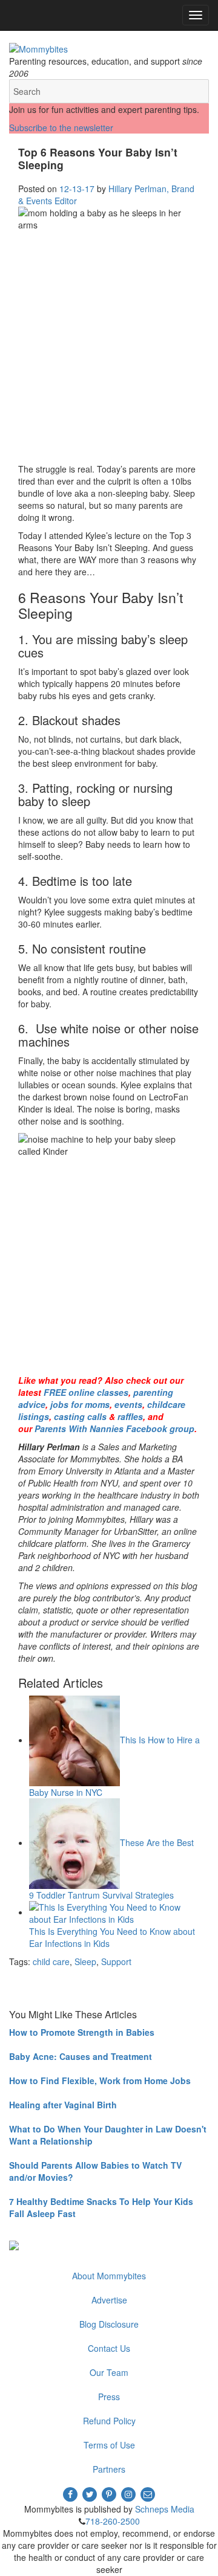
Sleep (85, 1961)
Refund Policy (109, 2421)
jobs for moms (80, 1404)
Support (116, 1961)
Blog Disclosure (109, 2324)
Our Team (109, 2372)
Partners (109, 2469)
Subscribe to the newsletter (61, 128)
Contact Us (109, 2348)
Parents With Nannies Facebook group (114, 1428)
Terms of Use (109, 2445)
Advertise (109, 2300)
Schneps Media (165, 2509)
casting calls (80, 1416)
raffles (131, 1416)
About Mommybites (109, 2276)
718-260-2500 (113, 2521)
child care (51, 1961)
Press (109, 2397)
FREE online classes (86, 1392)
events (128, 1404)
